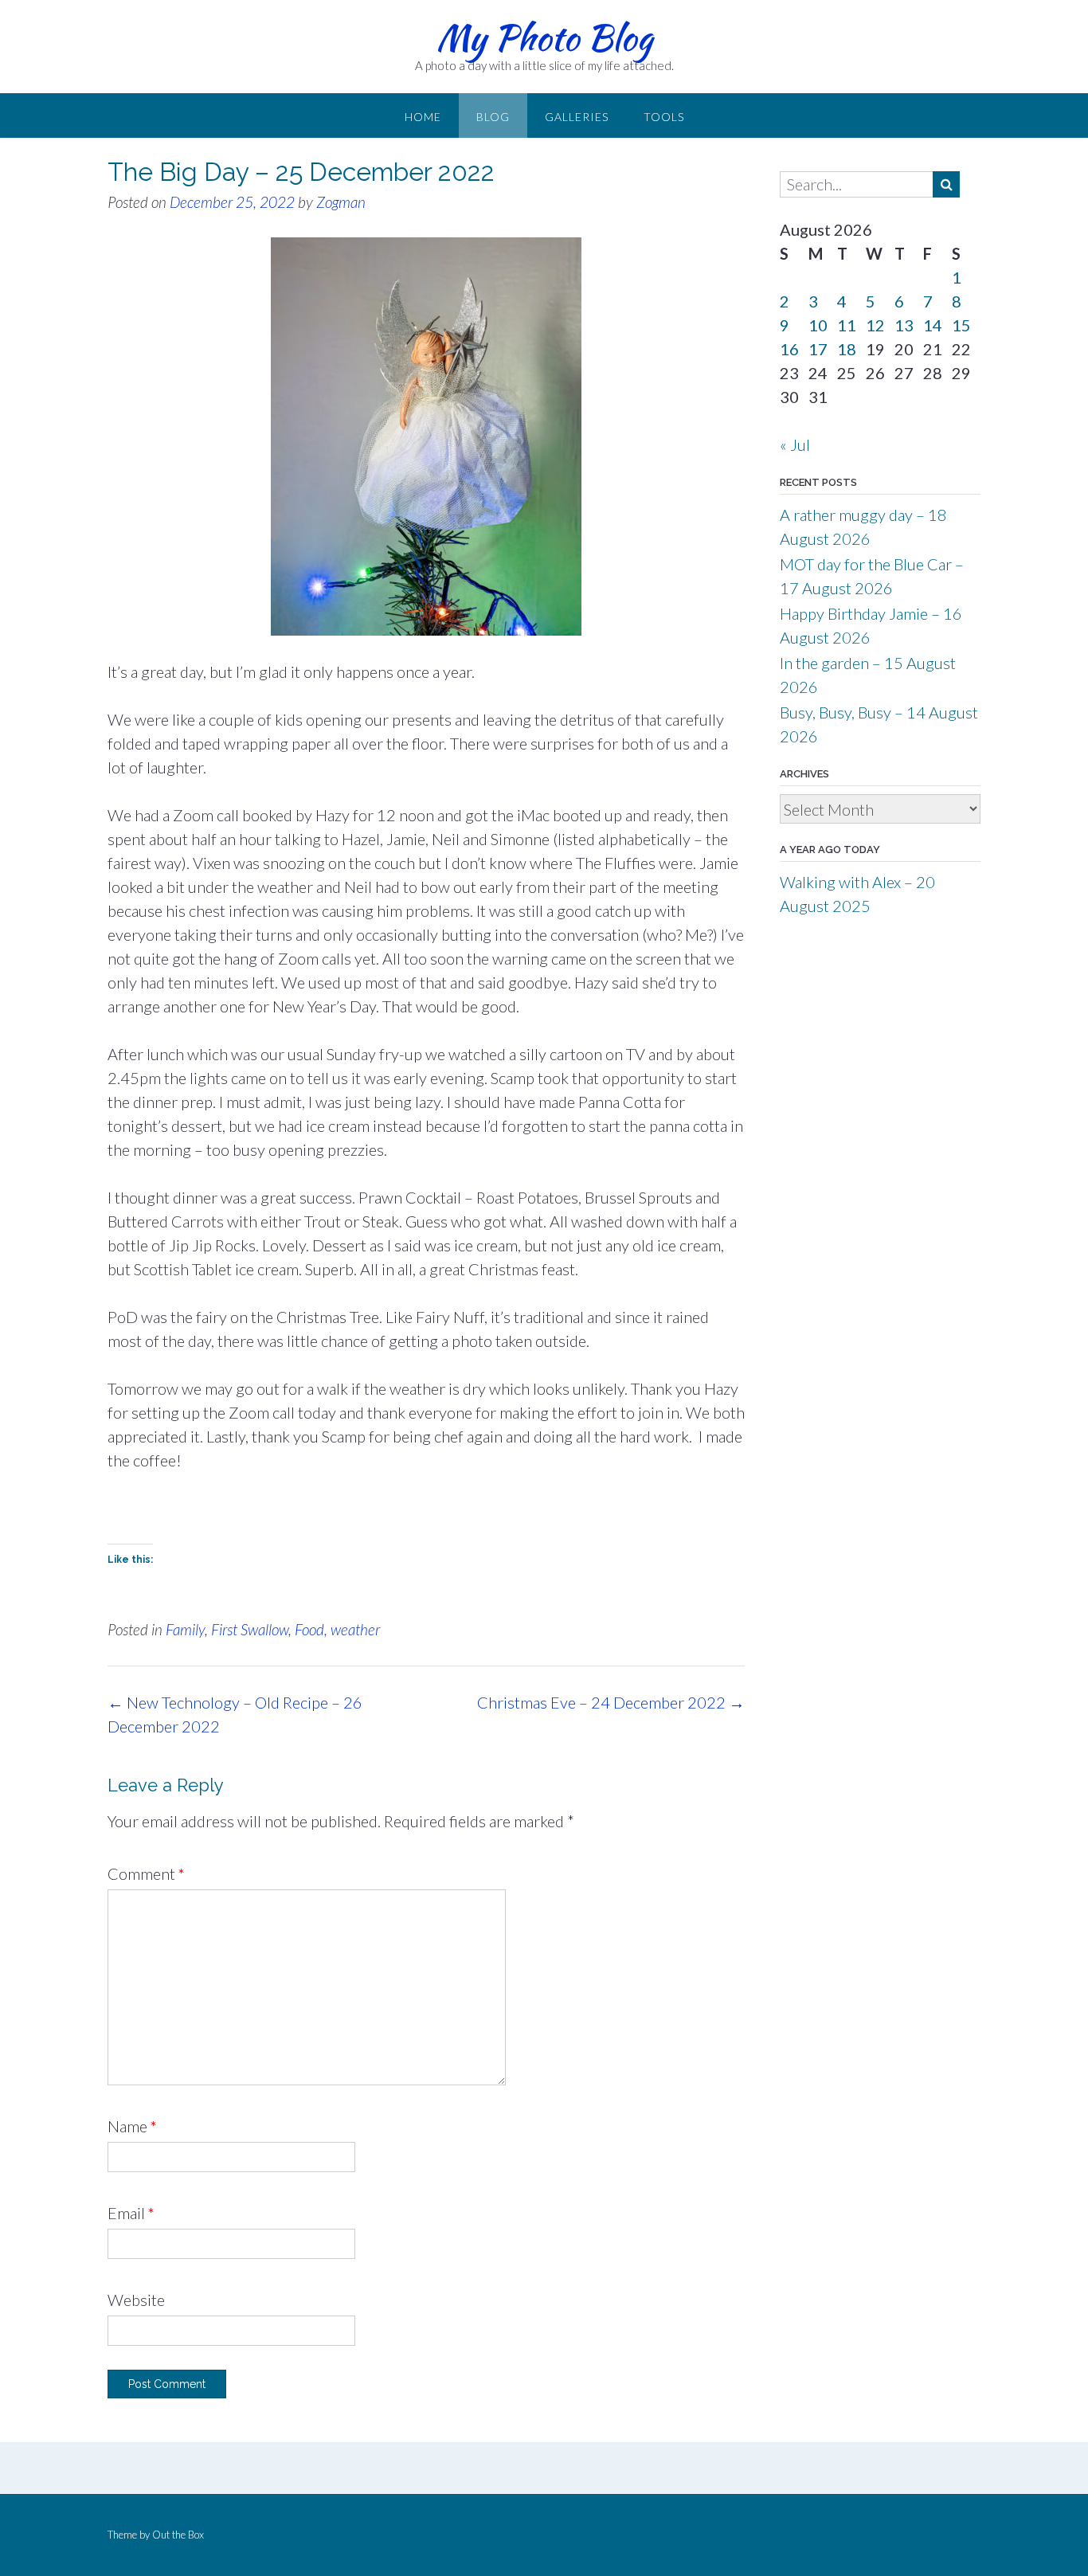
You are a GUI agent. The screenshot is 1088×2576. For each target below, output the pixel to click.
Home (423, 117)
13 (904, 325)
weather (355, 1629)
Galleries (577, 117)
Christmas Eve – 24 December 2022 (611, 1702)
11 (847, 325)
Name (132, 2126)
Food (309, 1629)
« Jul (795, 444)
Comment (146, 1873)
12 (875, 325)
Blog (493, 117)
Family (185, 1629)
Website (136, 2300)
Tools (664, 117)
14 (933, 325)
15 (961, 325)
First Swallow (250, 1629)
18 (847, 349)
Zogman (341, 202)
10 (818, 325)
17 (818, 349)
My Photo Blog (544, 37)
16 (789, 349)
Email (131, 2213)
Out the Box (178, 2535)
